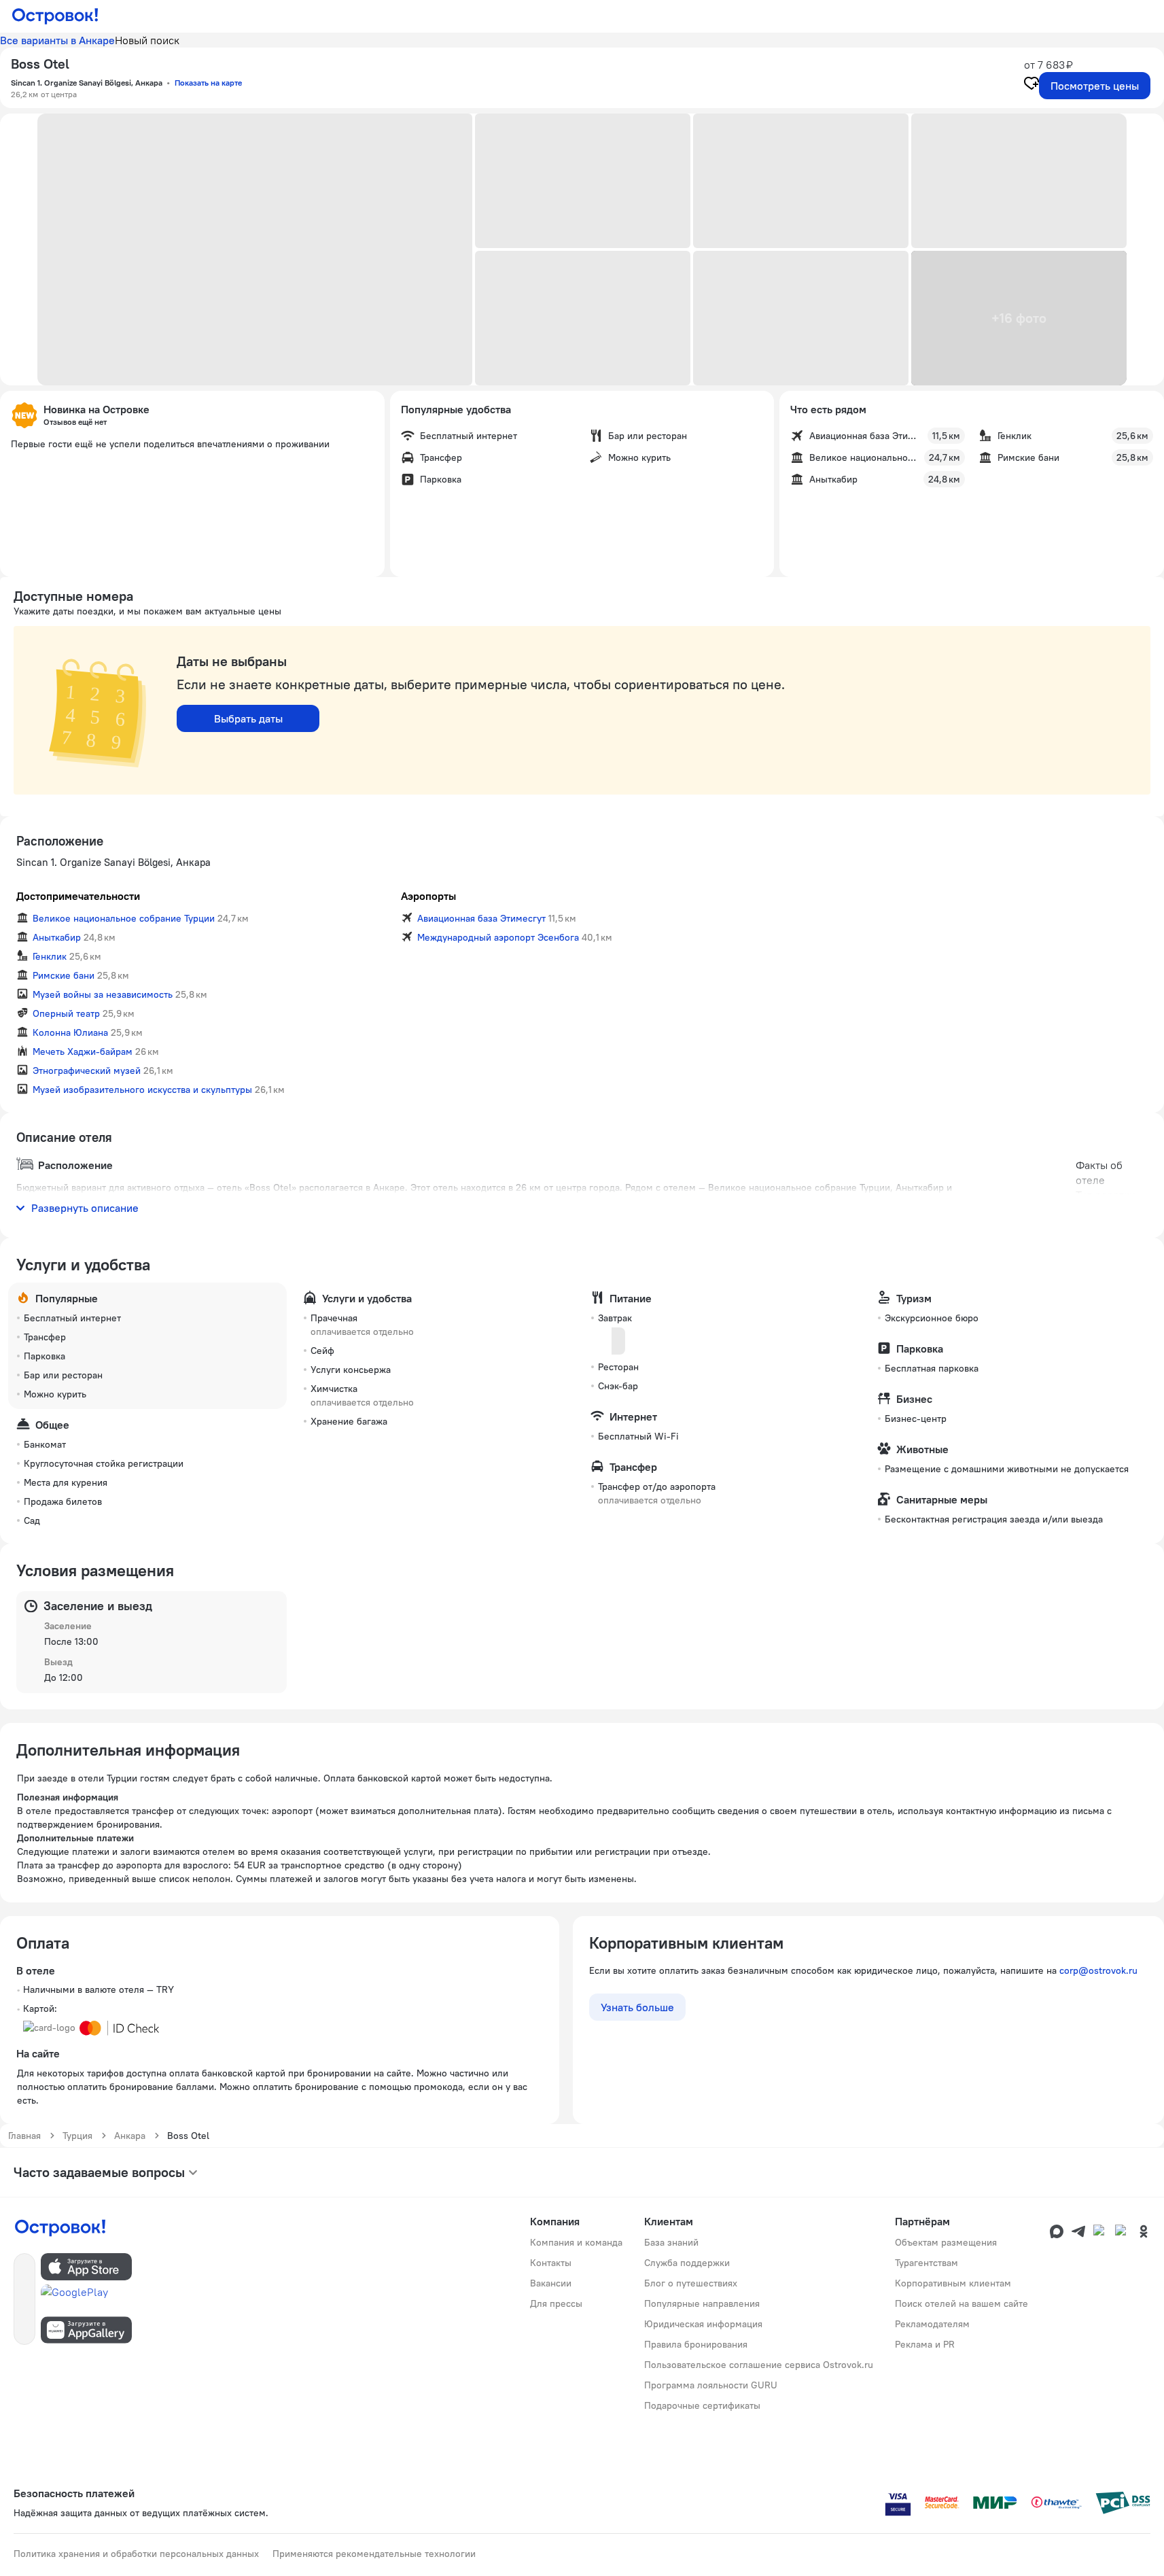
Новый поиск (147, 40)
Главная (24, 2136)
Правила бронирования (696, 2344)
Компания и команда (576, 2242)
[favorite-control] (1031, 85)
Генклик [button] (50, 956)
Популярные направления (702, 2303)
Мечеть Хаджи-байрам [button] (83, 1051)
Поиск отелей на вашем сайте (962, 2303)
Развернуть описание (85, 1208)
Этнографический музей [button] (87, 1071)
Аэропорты (428, 896)
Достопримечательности (78, 896)
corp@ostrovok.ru (1098, 1970)
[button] (255, 249)
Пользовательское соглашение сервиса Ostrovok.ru (759, 2365)
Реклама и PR (925, 2344)
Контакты (551, 2263)
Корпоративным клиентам (953, 2283)
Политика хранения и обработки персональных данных (136, 2554)
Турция (77, 2136)
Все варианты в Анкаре (57, 40)
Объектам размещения (946, 2242)
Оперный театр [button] (66, 1013)
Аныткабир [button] (57, 937)
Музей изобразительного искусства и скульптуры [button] (142, 1090)
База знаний (671, 2242)
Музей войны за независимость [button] (103, 994)
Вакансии (551, 2283)
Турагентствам (927, 2263)
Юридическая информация (703, 2324)
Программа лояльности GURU (711, 2385)
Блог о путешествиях (691, 2283)
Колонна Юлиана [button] (70, 1032)
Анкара (130, 2136)
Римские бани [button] (64, 975)
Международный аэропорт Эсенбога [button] (498, 937)
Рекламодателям (932, 2324)
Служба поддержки (687, 2263)
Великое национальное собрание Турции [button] (124, 918)
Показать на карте (208, 83)
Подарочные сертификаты (702, 2405)
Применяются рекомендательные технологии (374, 2554)
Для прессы (556, 2303)
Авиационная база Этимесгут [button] (481, 918)
